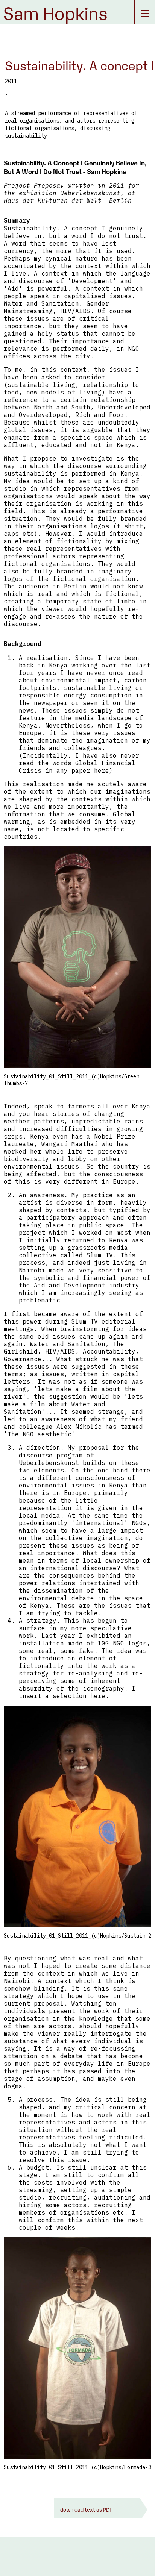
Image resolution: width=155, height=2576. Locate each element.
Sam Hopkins (55, 12)
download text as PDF (86, 2509)
